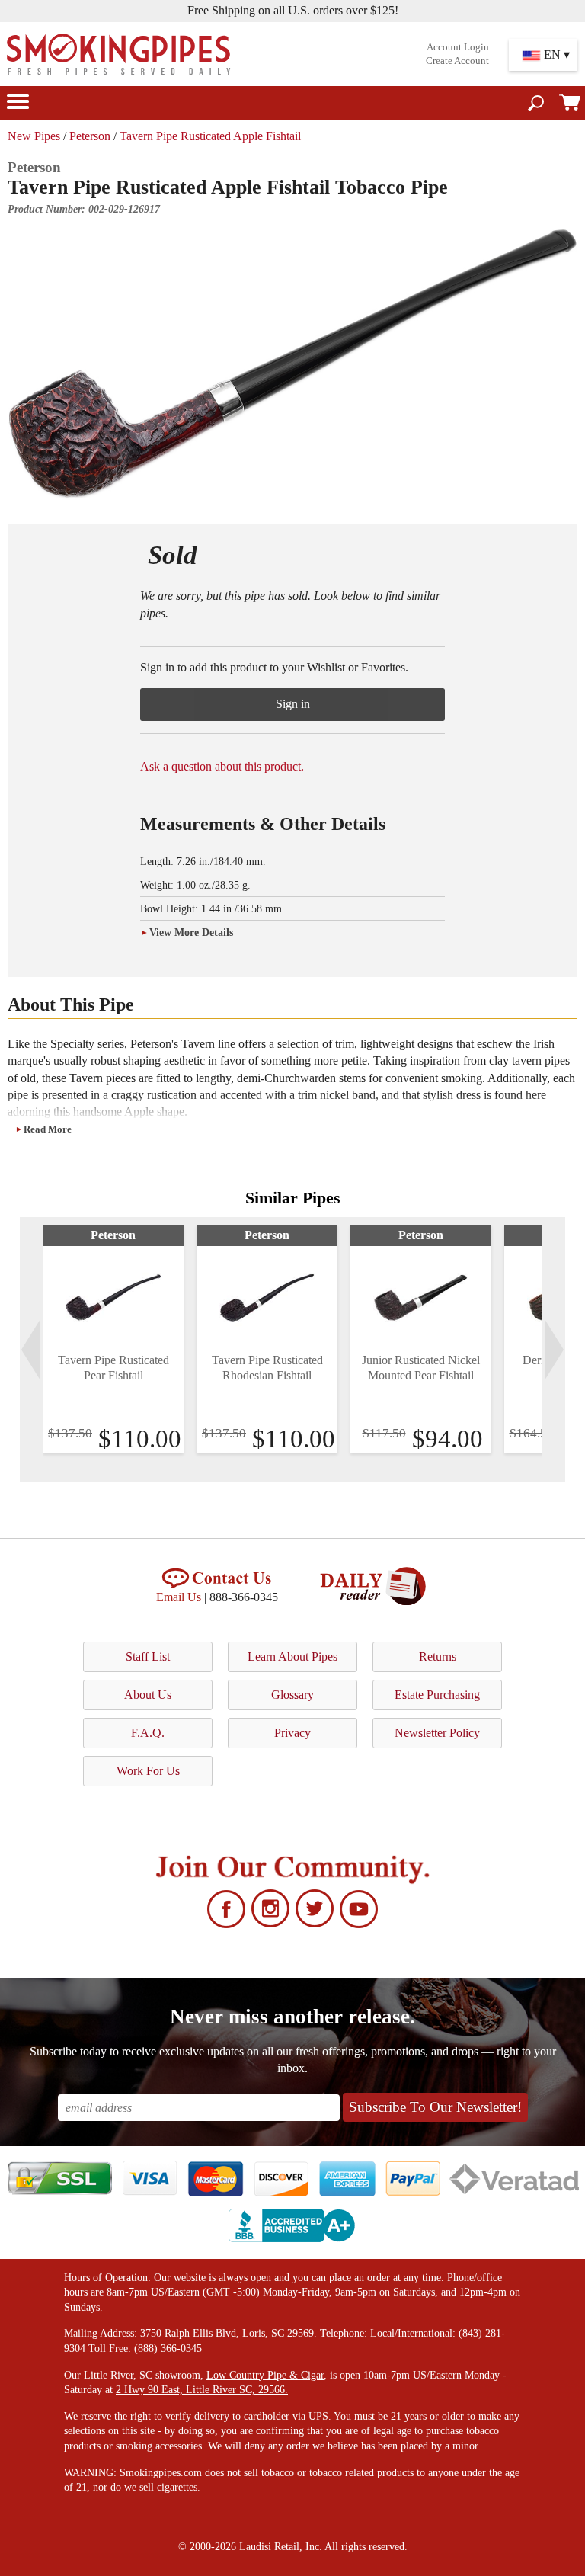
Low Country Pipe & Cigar (265, 2375)
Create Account (457, 61)
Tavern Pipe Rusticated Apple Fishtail (210, 136)
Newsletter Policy (437, 1733)
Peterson (90, 136)
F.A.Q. (148, 1733)
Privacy (292, 1733)
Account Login (458, 47)
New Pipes (34, 136)
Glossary (292, 1695)
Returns (438, 1656)
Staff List (148, 1656)
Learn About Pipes (292, 1656)
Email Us (179, 1597)
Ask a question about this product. (222, 766)
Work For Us (148, 1771)
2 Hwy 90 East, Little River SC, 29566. (202, 2390)
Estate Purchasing (437, 1695)
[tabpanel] (113, 1339)
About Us (148, 1695)
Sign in (293, 704)
